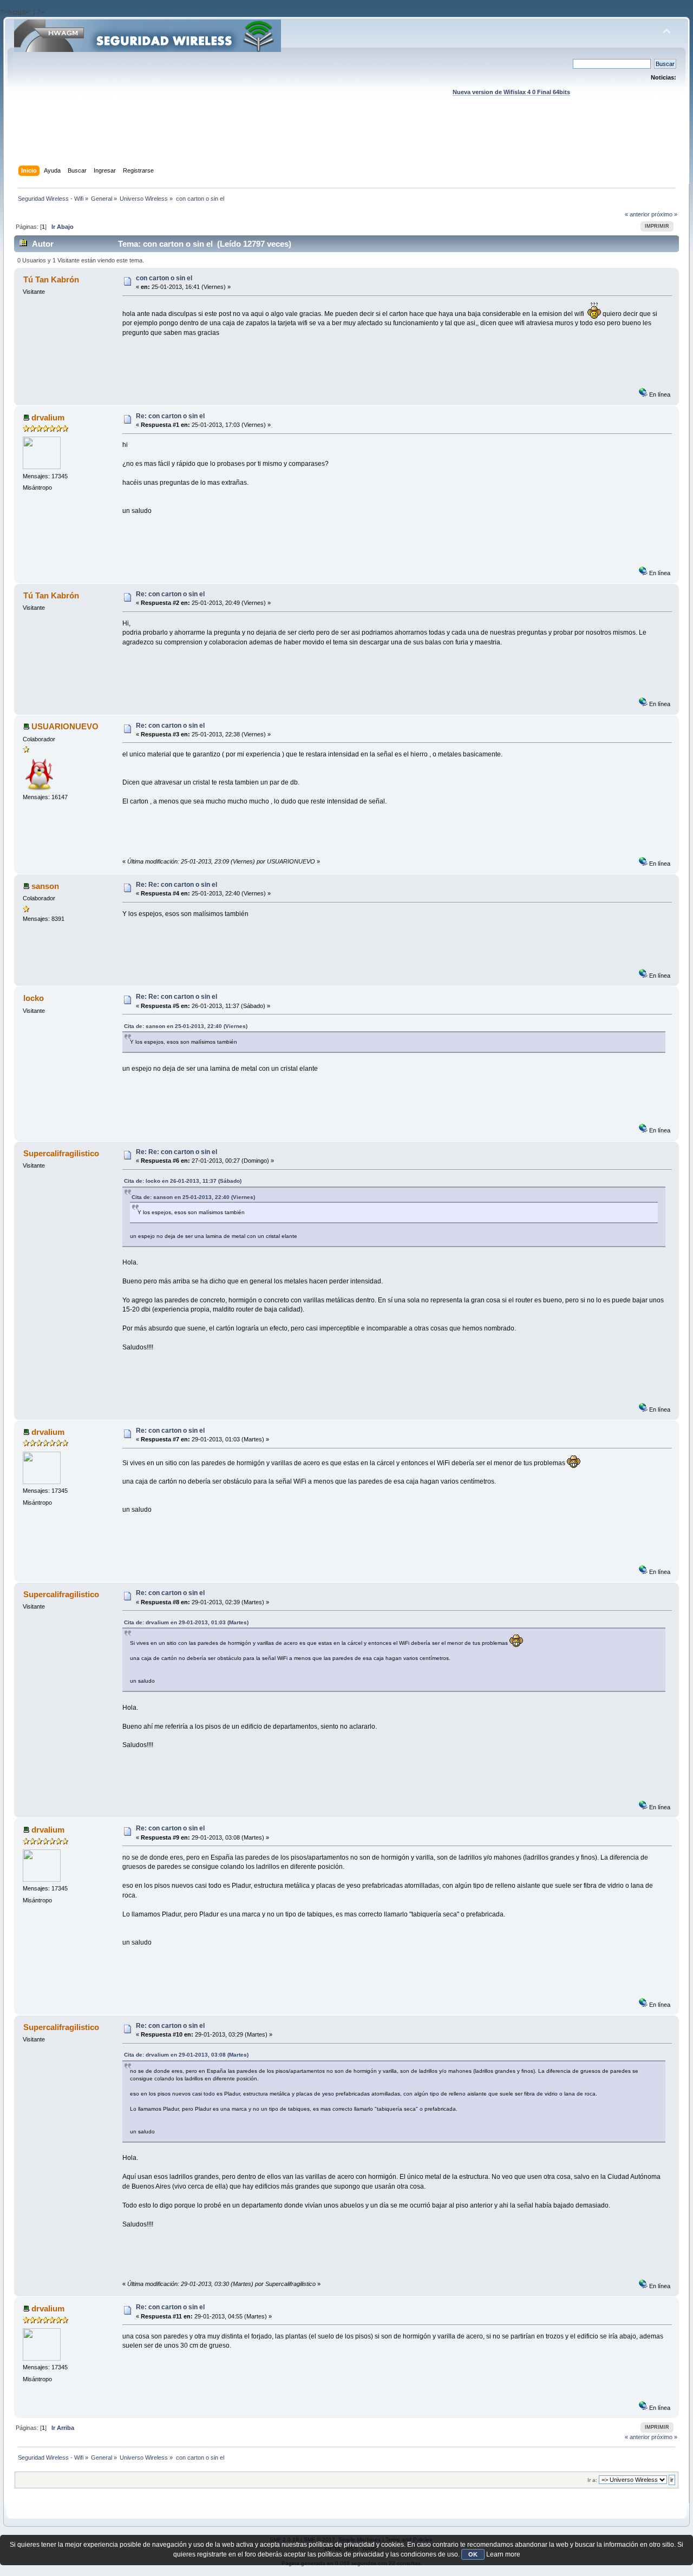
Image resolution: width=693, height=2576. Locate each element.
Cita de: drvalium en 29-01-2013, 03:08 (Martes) (186, 2055)
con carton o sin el (164, 278)
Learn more (503, 2554)
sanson (45, 886)
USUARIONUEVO (65, 726)
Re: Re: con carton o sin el (176, 885)
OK (473, 2554)
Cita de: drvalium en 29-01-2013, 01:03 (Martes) (186, 1622)
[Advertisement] (346, 141)
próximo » (664, 214)
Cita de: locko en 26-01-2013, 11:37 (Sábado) (183, 1181)
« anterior (637, 214)
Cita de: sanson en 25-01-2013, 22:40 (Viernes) (186, 1026)
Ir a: (592, 2480)
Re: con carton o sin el (170, 416)
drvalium (48, 417)
